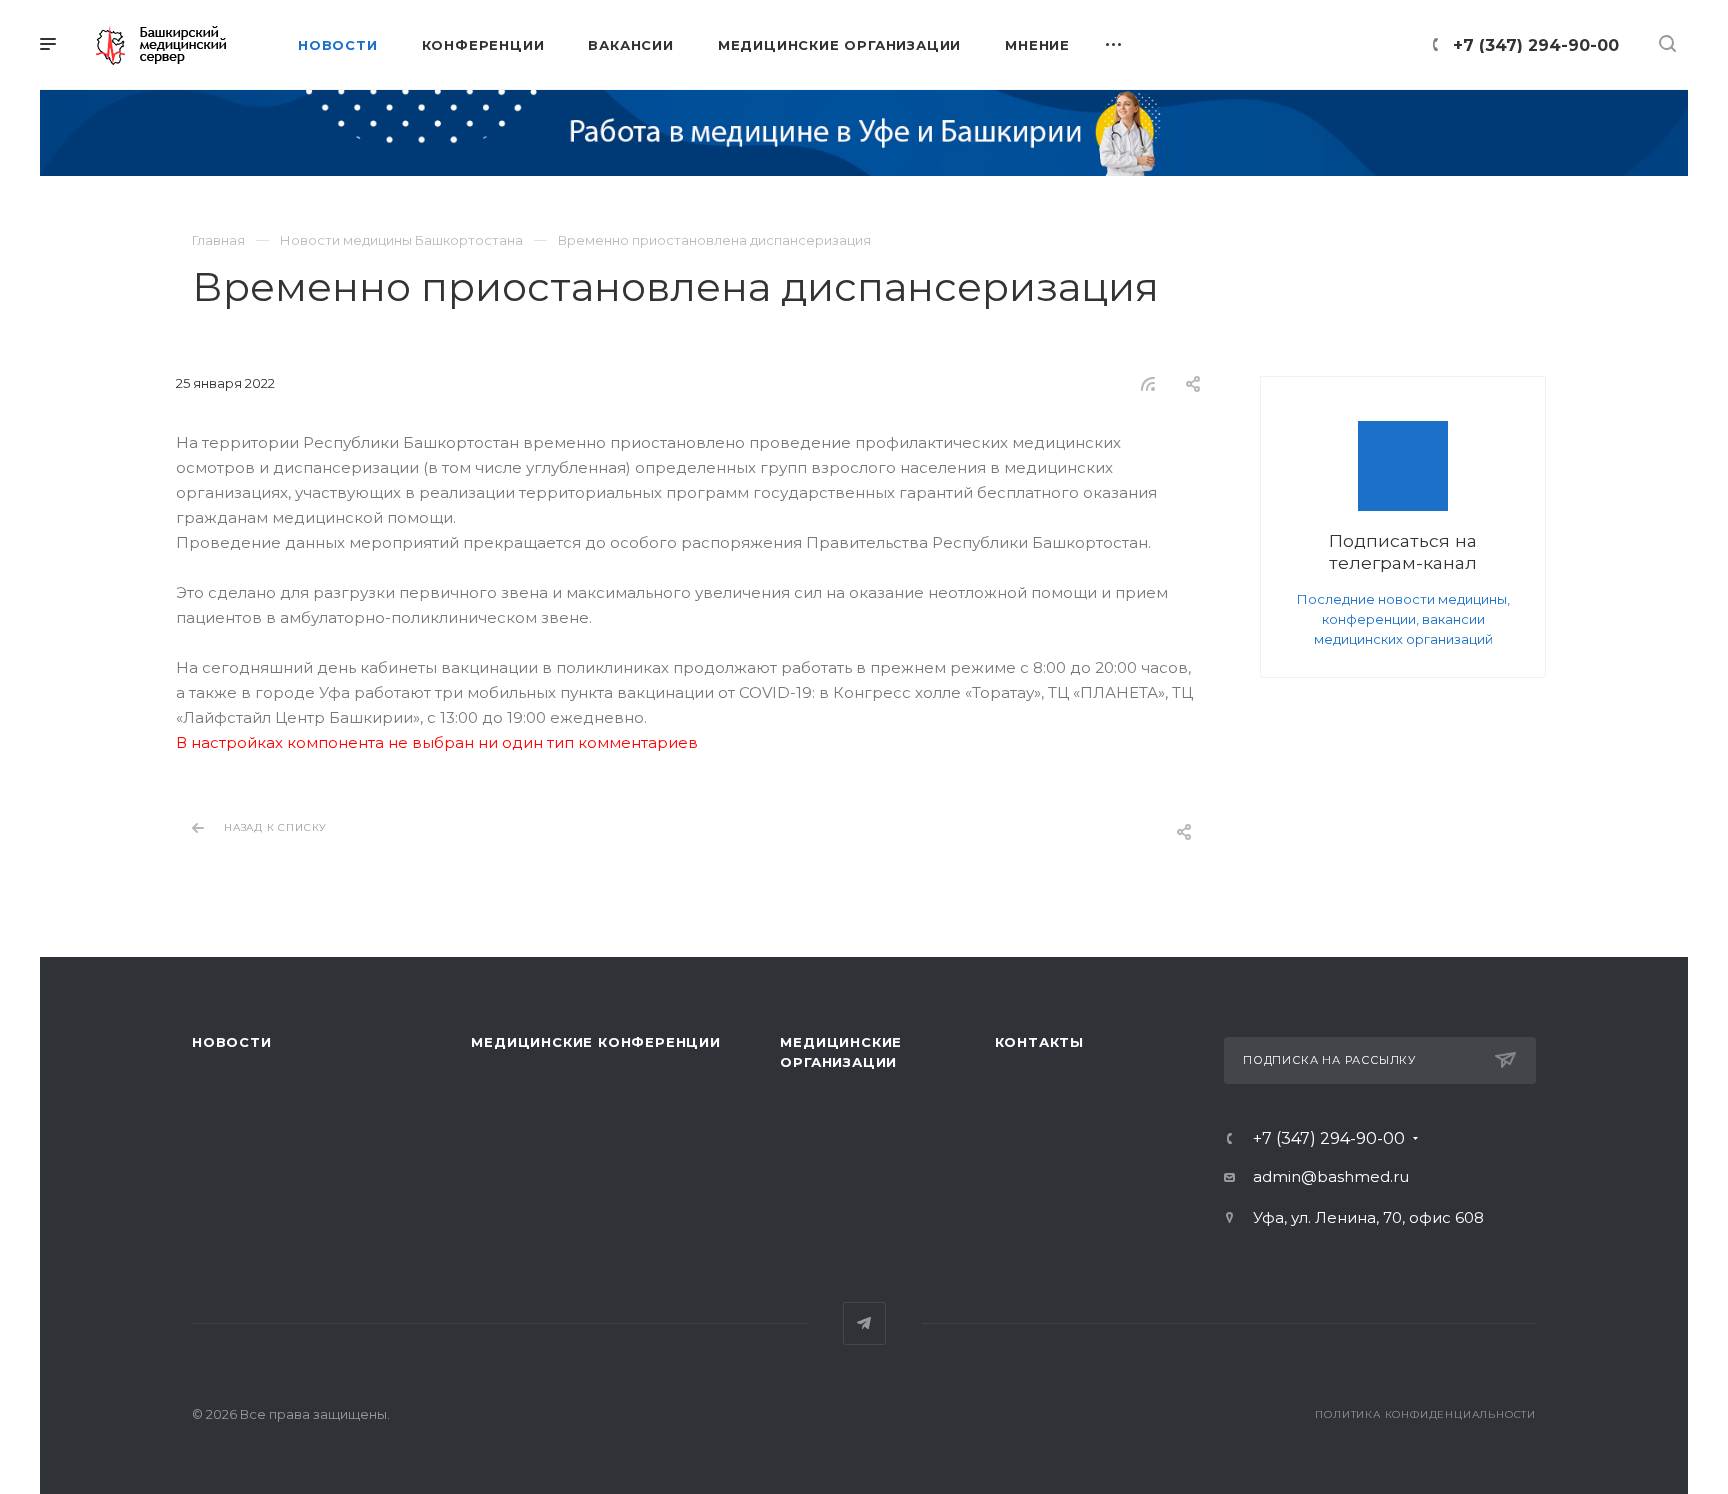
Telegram (864, 1323)
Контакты (1039, 1042)
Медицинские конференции (595, 1042)
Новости (232, 1042)
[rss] (1148, 384)
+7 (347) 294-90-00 (1536, 45)
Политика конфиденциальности (1425, 1414)
